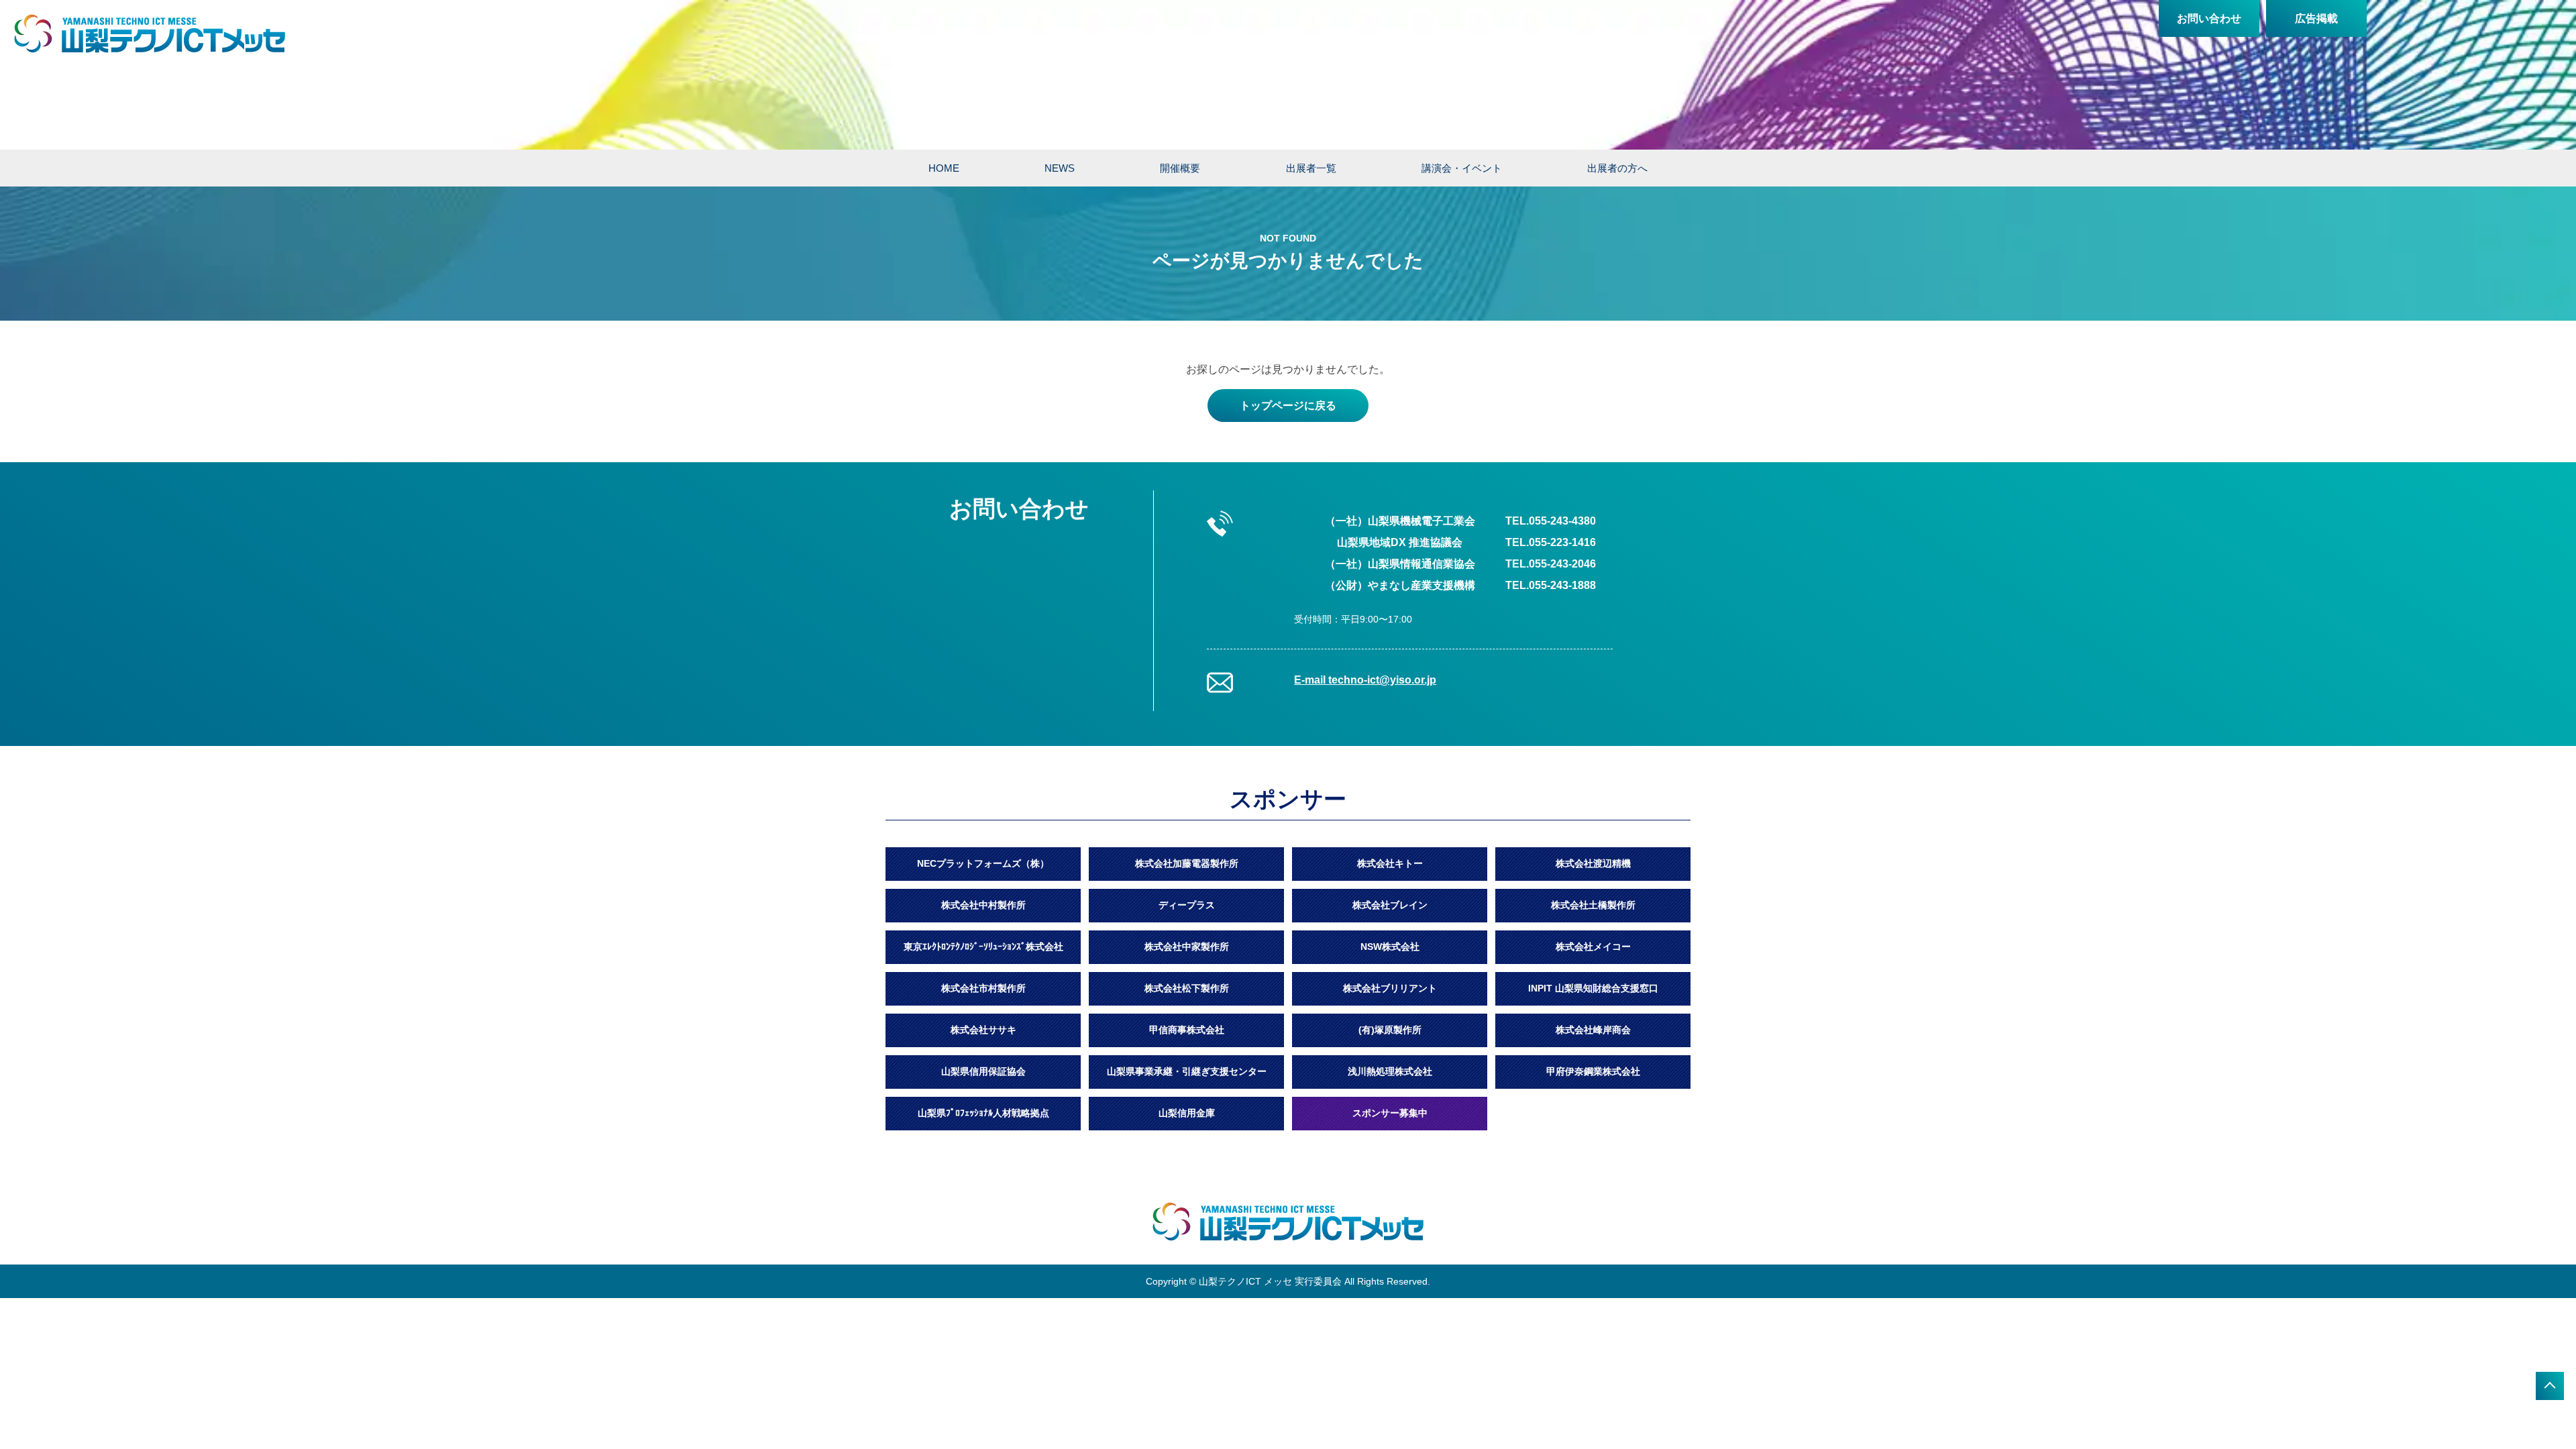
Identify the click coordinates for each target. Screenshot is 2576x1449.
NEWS (1060, 168)
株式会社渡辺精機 (1593, 863)
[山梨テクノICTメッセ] (150, 34)
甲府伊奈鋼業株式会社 (1593, 1071)
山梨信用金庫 (1187, 1113)
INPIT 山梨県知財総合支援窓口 (1593, 988)
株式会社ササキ (983, 1030)
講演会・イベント (1462, 168)
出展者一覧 (1311, 168)
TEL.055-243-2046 (1551, 564)
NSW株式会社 (1390, 947)
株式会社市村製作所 (983, 988)
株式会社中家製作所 (1187, 947)
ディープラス (1187, 905)
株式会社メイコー (1593, 947)
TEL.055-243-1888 (1551, 585)
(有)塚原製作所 (1390, 1030)
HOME (944, 168)
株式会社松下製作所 (1187, 988)
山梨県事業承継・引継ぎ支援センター (1187, 1071)
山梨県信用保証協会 (983, 1071)
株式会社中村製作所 (983, 905)
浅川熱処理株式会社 (1390, 1071)
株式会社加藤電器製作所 (1187, 863)
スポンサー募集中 (1390, 1113)
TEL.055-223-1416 (1551, 542)
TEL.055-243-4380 (1551, 521)
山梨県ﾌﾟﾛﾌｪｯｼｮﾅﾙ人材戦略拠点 (983, 1113)
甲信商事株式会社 (1187, 1030)
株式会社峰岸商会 (1593, 1030)
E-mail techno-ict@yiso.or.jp (1365, 680)
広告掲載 (2316, 18)
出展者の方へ (1617, 168)
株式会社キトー (1390, 863)
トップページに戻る (1288, 406)
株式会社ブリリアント (1390, 988)
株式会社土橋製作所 (1593, 905)
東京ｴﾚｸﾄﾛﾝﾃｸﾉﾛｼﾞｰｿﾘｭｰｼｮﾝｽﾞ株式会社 (983, 947)
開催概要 (1180, 168)
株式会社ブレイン (1390, 905)
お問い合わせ (2209, 18)
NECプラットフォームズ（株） (983, 863)
